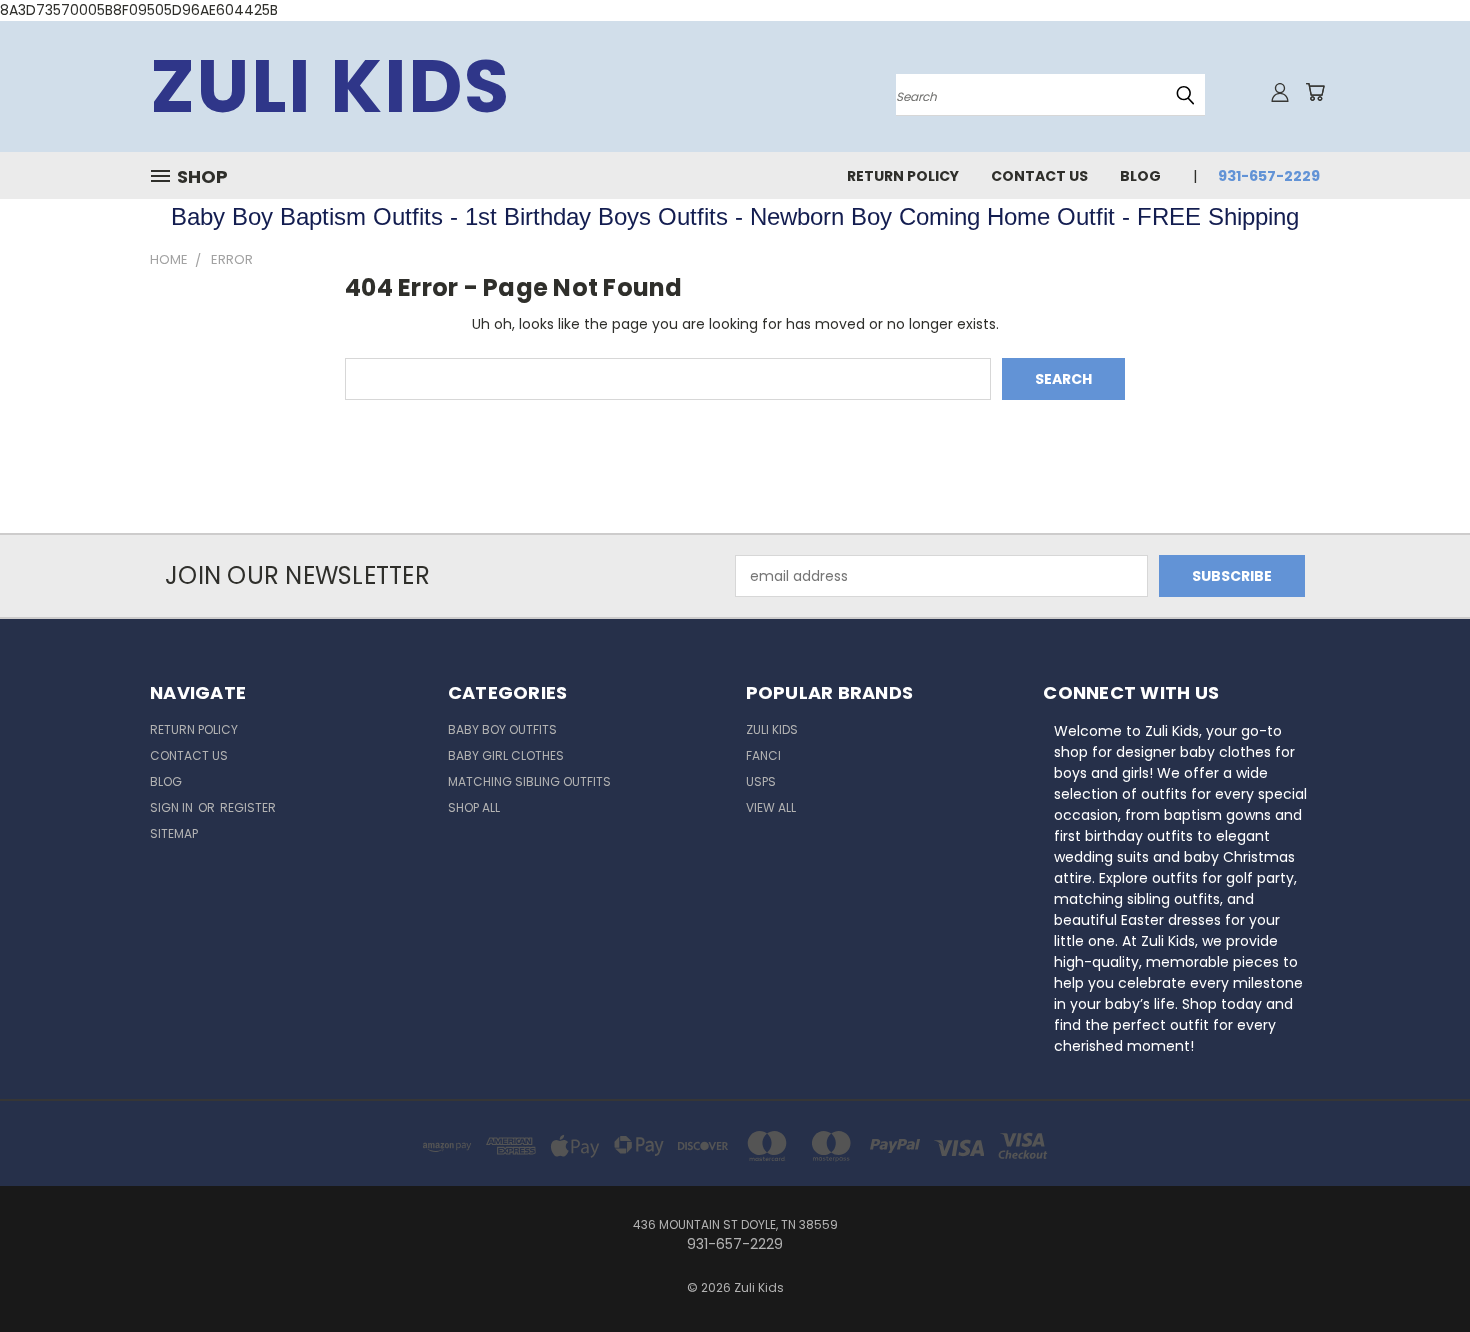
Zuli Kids (772, 729)
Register (248, 807)
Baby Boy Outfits (502, 729)
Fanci (763, 755)
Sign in (173, 807)
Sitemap (174, 833)
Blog (1140, 176)
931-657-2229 (1269, 176)
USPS (761, 781)
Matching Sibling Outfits (529, 781)
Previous (1417, 1269)
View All (771, 807)
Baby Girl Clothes (506, 755)
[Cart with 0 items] (1315, 92)
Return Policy (903, 176)
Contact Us (1039, 176)
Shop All (474, 807)
